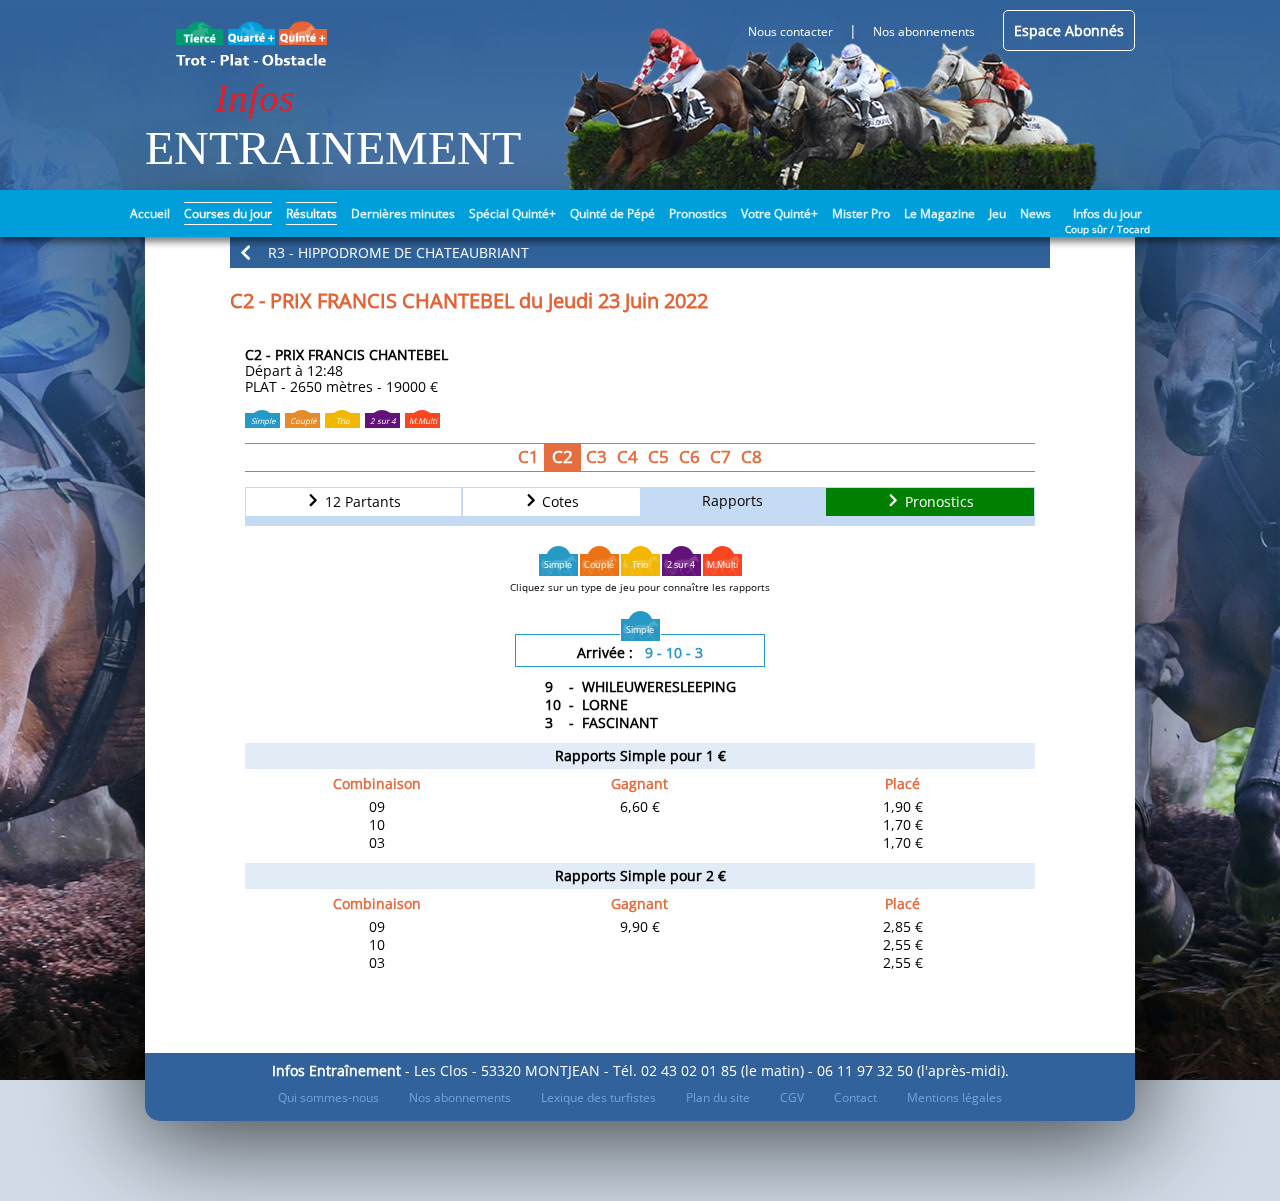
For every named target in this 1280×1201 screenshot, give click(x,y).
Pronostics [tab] (937, 502)
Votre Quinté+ (779, 213)
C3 (596, 456)
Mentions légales (954, 1097)
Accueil (150, 213)
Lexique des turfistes (598, 1097)
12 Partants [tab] (361, 502)
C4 (627, 456)
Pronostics (698, 213)
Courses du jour (228, 213)
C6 (689, 456)
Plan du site (718, 1097)
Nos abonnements (460, 1097)
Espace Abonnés (1069, 30)
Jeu (997, 213)
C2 (562, 456)
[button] (640, 252)
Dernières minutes (403, 213)
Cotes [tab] (558, 502)
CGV (792, 1097)
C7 (720, 456)
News (1035, 213)
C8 (751, 456)
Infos (254, 97)
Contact (855, 1097)
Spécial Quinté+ (512, 213)
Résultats (311, 213)
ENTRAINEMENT (333, 148)
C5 (658, 456)
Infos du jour (1107, 212)
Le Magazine (939, 213)
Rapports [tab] (732, 500)
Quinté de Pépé (612, 213)
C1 (528, 456)
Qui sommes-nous (328, 1097)
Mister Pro (861, 213)
